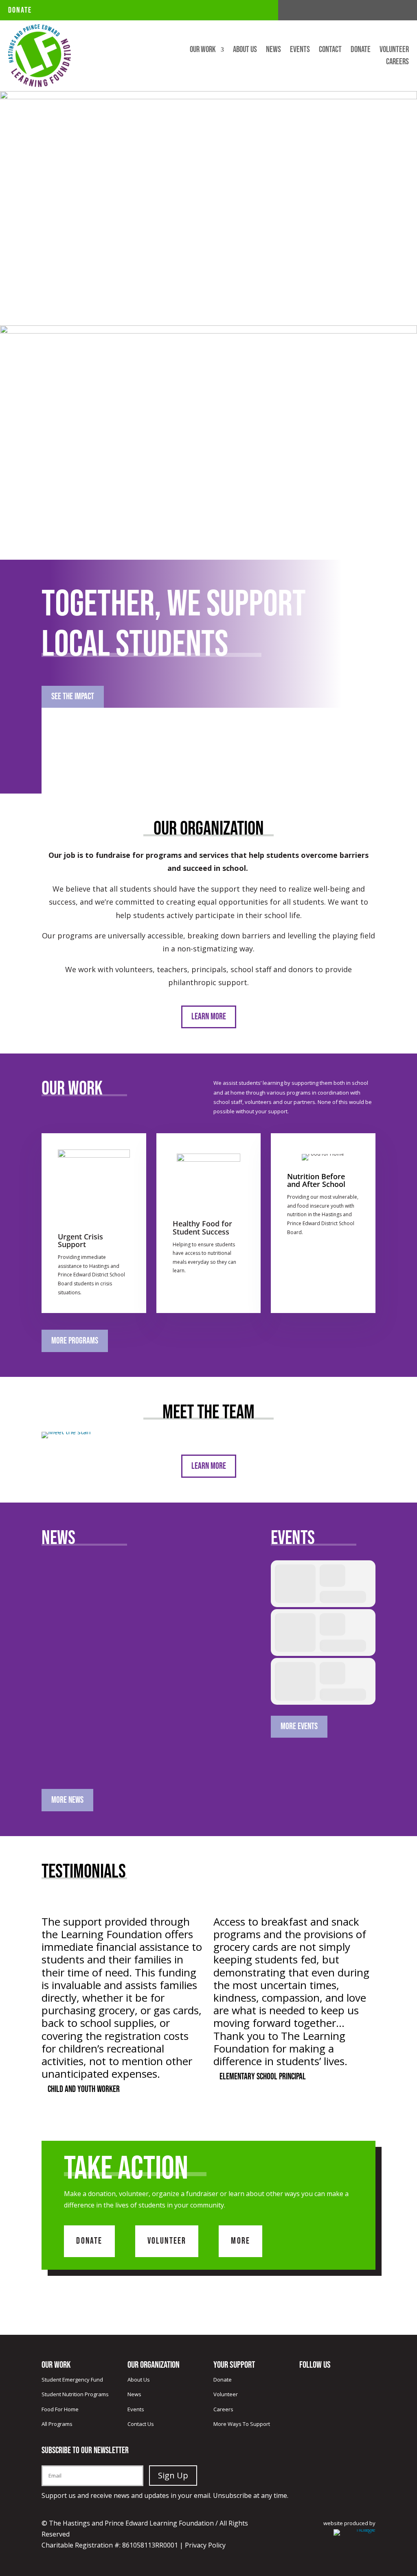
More (240, 2241)
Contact (330, 51)
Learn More (209, 1017)
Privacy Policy (205, 2545)
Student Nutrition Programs (75, 2394)
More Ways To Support (242, 2424)
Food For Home (60, 2409)
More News (67, 1800)
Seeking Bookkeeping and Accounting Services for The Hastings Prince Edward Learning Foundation (146, 1617)
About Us (245, 51)
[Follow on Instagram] (402, 11)
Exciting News (69, 1585)
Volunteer (394, 51)
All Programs (57, 2424)
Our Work (203, 51)
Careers (397, 63)
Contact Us (141, 2424)
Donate (20, 10)
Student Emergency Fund (72, 2380)
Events (300, 51)
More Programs (75, 1341)
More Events (299, 1726)
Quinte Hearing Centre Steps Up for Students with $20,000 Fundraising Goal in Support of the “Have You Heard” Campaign (145, 1733)
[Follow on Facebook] (370, 11)
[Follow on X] (386, 11)
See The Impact (73, 697)
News (273, 51)
